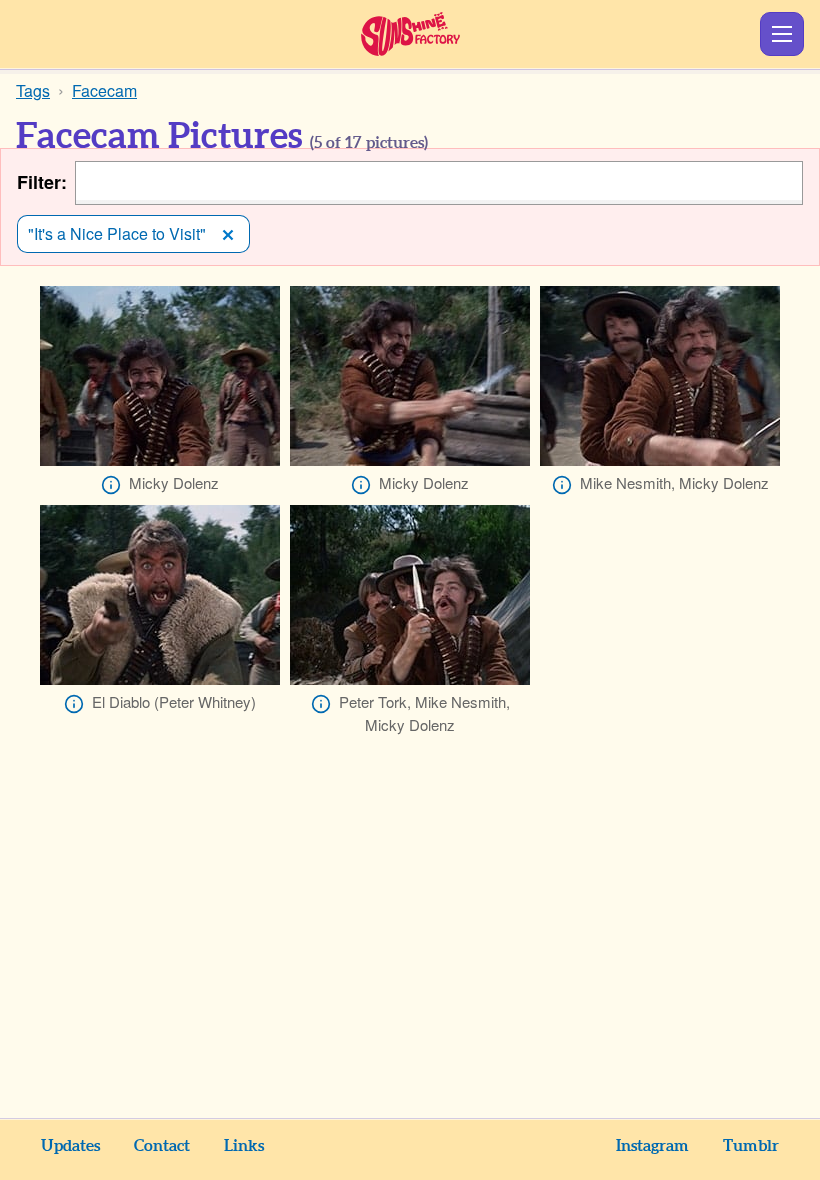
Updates (70, 1146)
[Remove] (228, 234)
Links (244, 1146)
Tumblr (751, 1146)
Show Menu (782, 34)
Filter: (42, 182)
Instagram (652, 1146)
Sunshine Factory (410, 34)
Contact (162, 1146)
